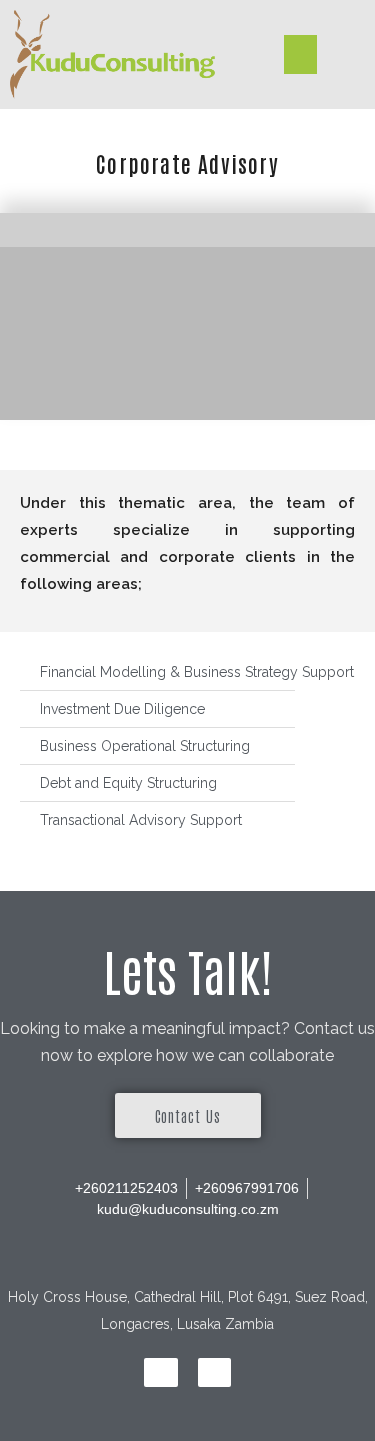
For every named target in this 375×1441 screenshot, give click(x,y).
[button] (300, 54)
